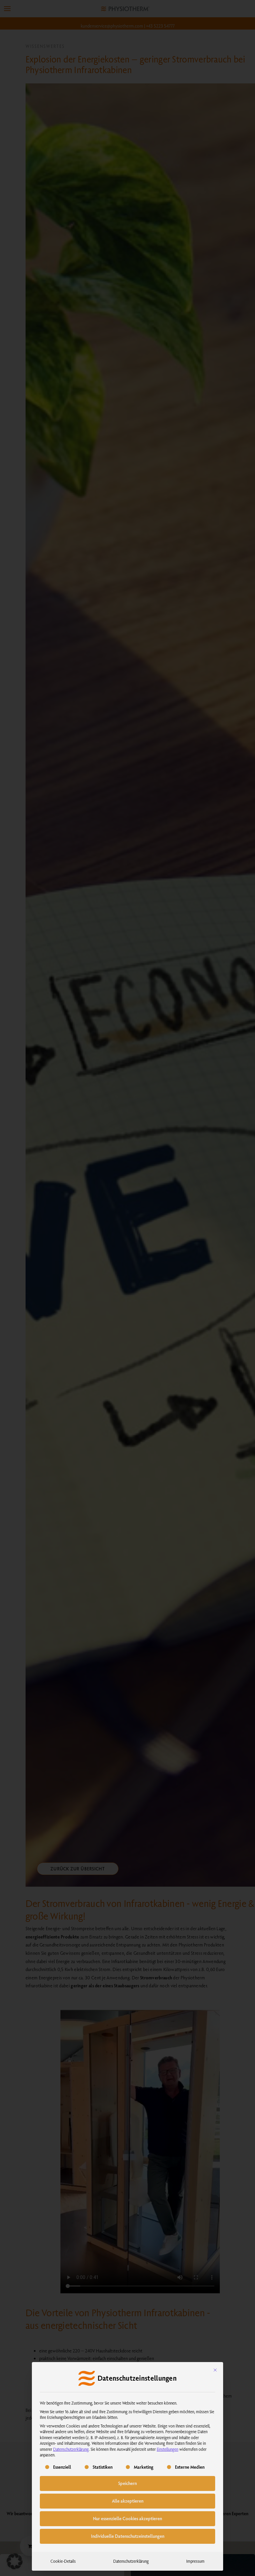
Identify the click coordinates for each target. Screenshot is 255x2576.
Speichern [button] (127, 2483)
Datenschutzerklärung (71, 2449)
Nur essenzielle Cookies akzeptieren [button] (127, 2519)
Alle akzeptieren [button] (128, 2501)
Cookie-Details (63, 2561)
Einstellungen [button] (168, 2449)
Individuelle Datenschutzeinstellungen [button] (128, 2536)
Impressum (195, 2561)
